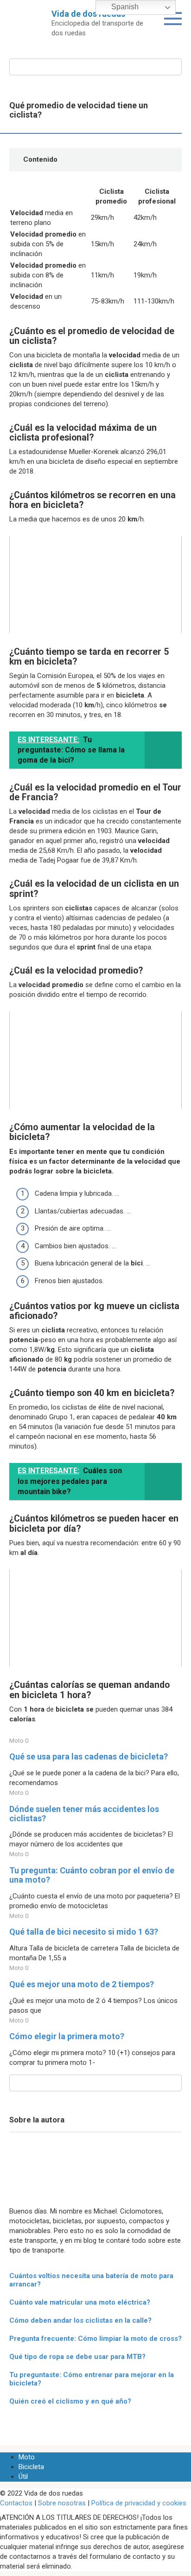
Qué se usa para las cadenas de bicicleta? (89, 1756)
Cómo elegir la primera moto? (67, 2036)
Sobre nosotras (62, 2503)
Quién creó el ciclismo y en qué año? (70, 2401)
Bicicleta (31, 2467)
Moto (27, 2457)
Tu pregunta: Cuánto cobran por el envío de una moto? (92, 1875)
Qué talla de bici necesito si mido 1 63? (84, 1932)
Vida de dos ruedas (88, 14)
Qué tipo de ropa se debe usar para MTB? (77, 2357)
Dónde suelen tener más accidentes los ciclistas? (84, 1814)
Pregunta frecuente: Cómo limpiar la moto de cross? (95, 2339)
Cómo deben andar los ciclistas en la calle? (80, 2320)
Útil (23, 2477)
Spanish (124, 7)
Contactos (16, 2503)
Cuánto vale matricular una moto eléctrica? (80, 2302)
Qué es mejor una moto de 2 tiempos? (82, 1984)
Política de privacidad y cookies (139, 2503)
